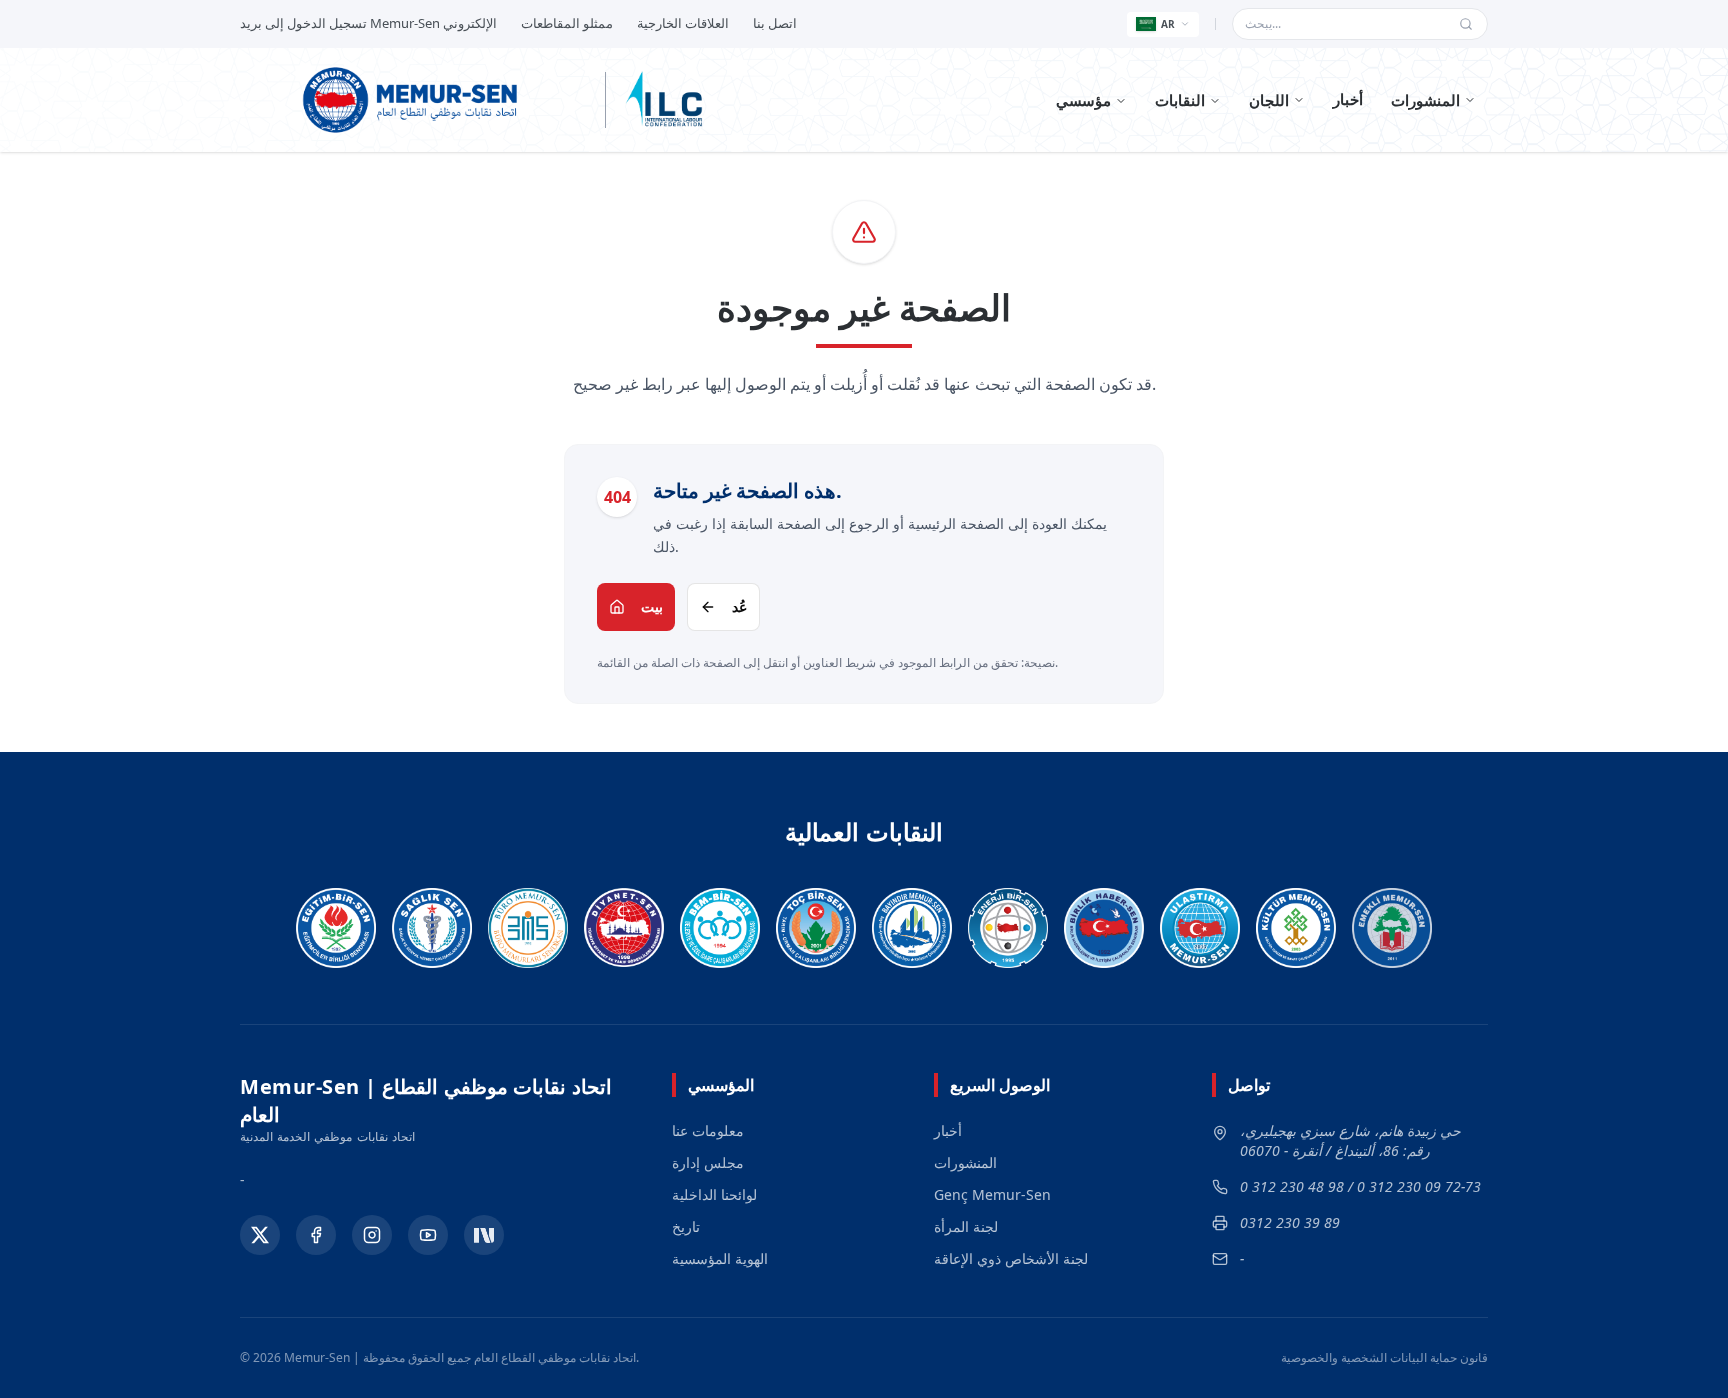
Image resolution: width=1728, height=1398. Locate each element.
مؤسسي (1083, 100)
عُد (739, 606)
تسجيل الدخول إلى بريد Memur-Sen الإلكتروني (368, 23)
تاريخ (686, 1226)
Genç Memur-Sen (992, 1194)
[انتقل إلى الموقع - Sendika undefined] (336, 928)
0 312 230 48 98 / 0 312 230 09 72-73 (1360, 1186)
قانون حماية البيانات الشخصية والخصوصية (1384, 1358)
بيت (652, 606)
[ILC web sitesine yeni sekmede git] (664, 100)
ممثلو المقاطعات (567, 23)
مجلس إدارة (708, 1162)
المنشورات (1425, 100)
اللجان (1269, 100)
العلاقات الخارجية (683, 23)
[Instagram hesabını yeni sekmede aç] (372, 1235)
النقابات (1180, 100)
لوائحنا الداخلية (714, 1194)
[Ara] (1466, 24)
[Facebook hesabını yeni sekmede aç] (316, 1235)
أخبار (1348, 99)
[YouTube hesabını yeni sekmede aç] (428, 1235)
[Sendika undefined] (1392, 928)
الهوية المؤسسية (720, 1258)
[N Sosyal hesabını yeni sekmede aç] (484, 1235)
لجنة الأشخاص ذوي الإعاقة (1011, 1258)
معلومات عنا (708, 1130)
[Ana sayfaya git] (415, 100)
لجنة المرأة (966, 1226)
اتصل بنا (775, 23)
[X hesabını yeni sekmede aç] (260, 1235)
